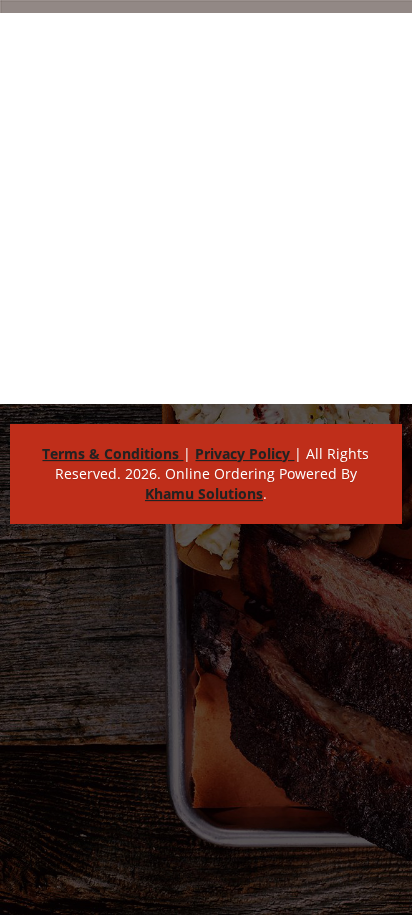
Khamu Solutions (204, 493)
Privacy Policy (244, 453)
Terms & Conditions (112, 453)
